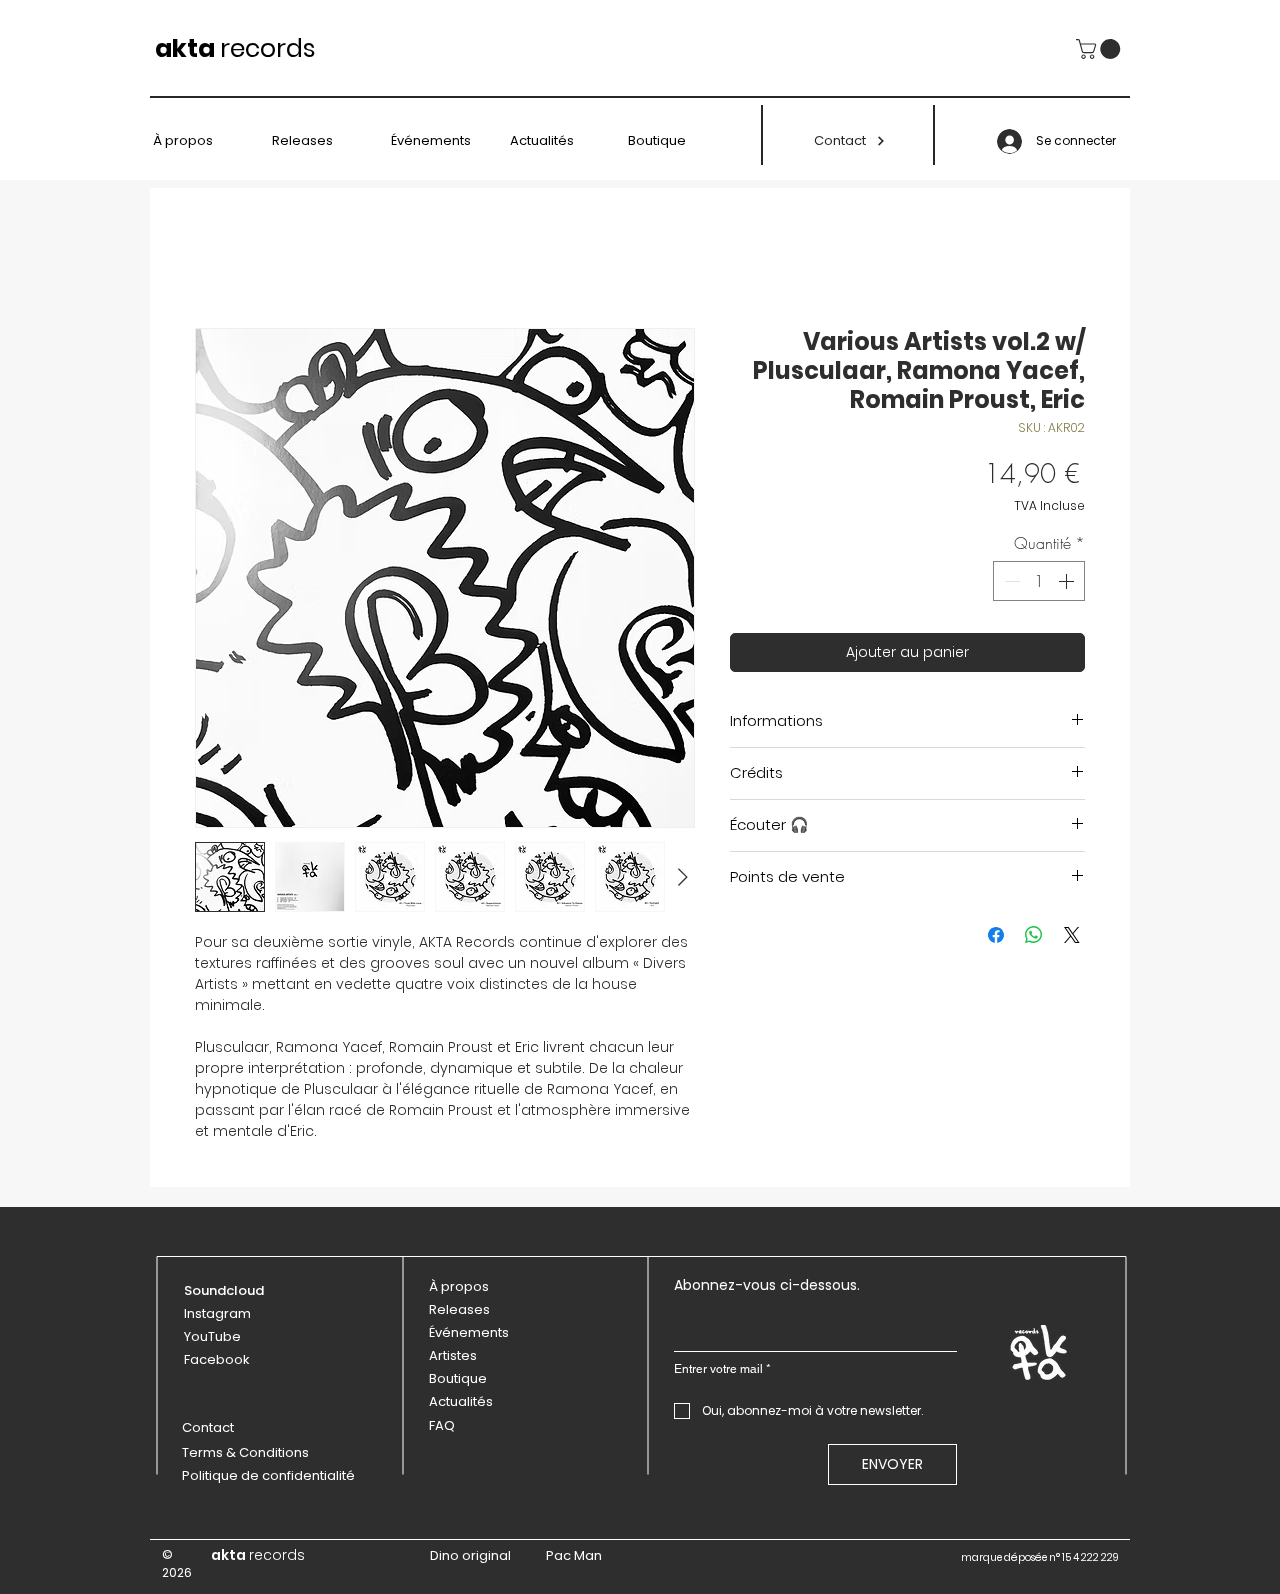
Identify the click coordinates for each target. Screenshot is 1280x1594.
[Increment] (1068, 581)
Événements (469, 1332)
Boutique (458, 1378)
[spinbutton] (1039, 581)
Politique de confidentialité (268, 1475)
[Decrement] (1010, 581)
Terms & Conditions (245, 1452)
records (268, 48)
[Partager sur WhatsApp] (1034, 935)
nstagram (219, 1313)
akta (185, 48)
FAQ (442, 1425)
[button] (1100, 49)
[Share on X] (1072, 935)
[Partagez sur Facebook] (996, 935)
